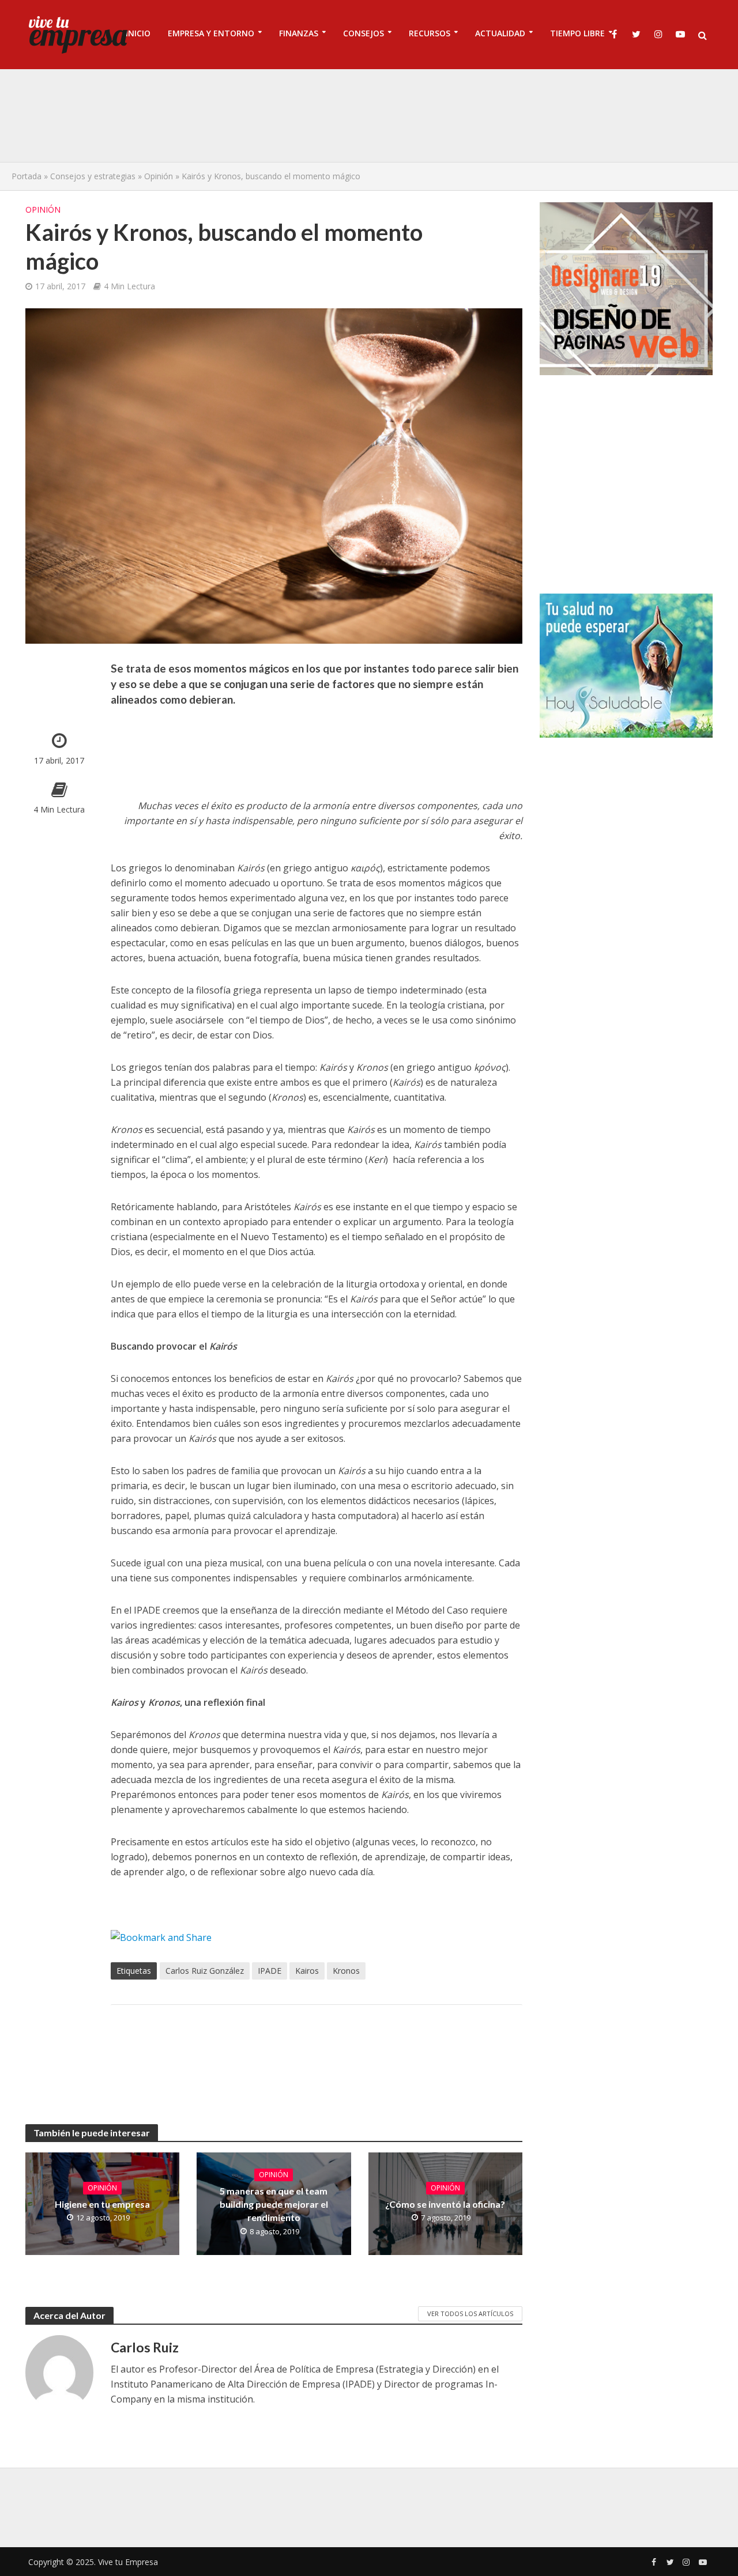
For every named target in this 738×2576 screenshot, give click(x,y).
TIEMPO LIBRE (577, 33)
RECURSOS (430, 33)
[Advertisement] (369, 115)
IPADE (270, 1971)
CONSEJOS (364, 33)
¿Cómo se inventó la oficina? (445, 2204)
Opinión (159, 176)
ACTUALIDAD (500, 33)
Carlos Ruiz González (205, 1971)
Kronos (346, 1971)
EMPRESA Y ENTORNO (211, 33)
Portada (27, 176)
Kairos (307, 1971)
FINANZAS (299, 33)
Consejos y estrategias (93, 176)
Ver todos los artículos (470, 2314)
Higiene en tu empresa (102, 2204)
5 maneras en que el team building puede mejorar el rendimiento (274, 2204)
